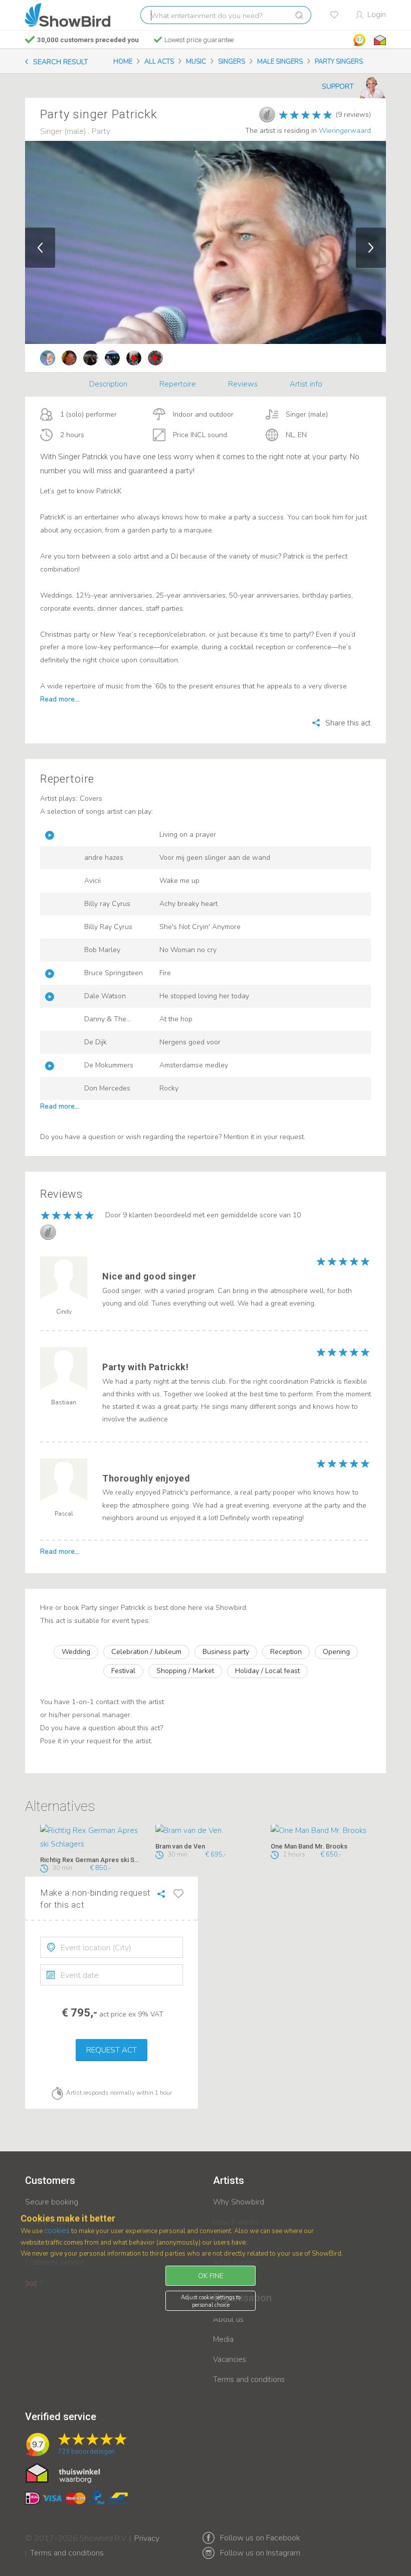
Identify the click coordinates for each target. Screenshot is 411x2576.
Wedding (76, 1652)
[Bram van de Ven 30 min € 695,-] (205, 1831)
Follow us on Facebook (260, 2538)
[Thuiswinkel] (379, 40)
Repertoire (178, 384)
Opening (336, 1652)
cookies (57, 2231)
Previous (40, 248)
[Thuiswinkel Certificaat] (63, 2472)
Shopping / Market (185, 1671)
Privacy (147, 2532)
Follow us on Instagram (260, 2553)
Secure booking (52, 2202)
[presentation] (112, 1947)
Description (108, 384)
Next (371, 248)
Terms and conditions (249, 2379)
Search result (61, 62)
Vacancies (230, 2359)
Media (223, 2339)
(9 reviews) (353, 115)
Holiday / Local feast (267, 1671)
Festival (123, 1671)
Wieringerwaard (345, 131)
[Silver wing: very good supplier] (267, 114)
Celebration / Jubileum (146, 1652)
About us (228, 2319)
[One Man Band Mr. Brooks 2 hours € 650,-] (321, 1831)
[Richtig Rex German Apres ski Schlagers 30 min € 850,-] (90, 1838)
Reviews (243, 384)
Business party (226, 1652)
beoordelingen (86, 2452)
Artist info (306, 384)
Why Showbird (239, 2202)
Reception (286, 1652)
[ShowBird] (68, 15)
